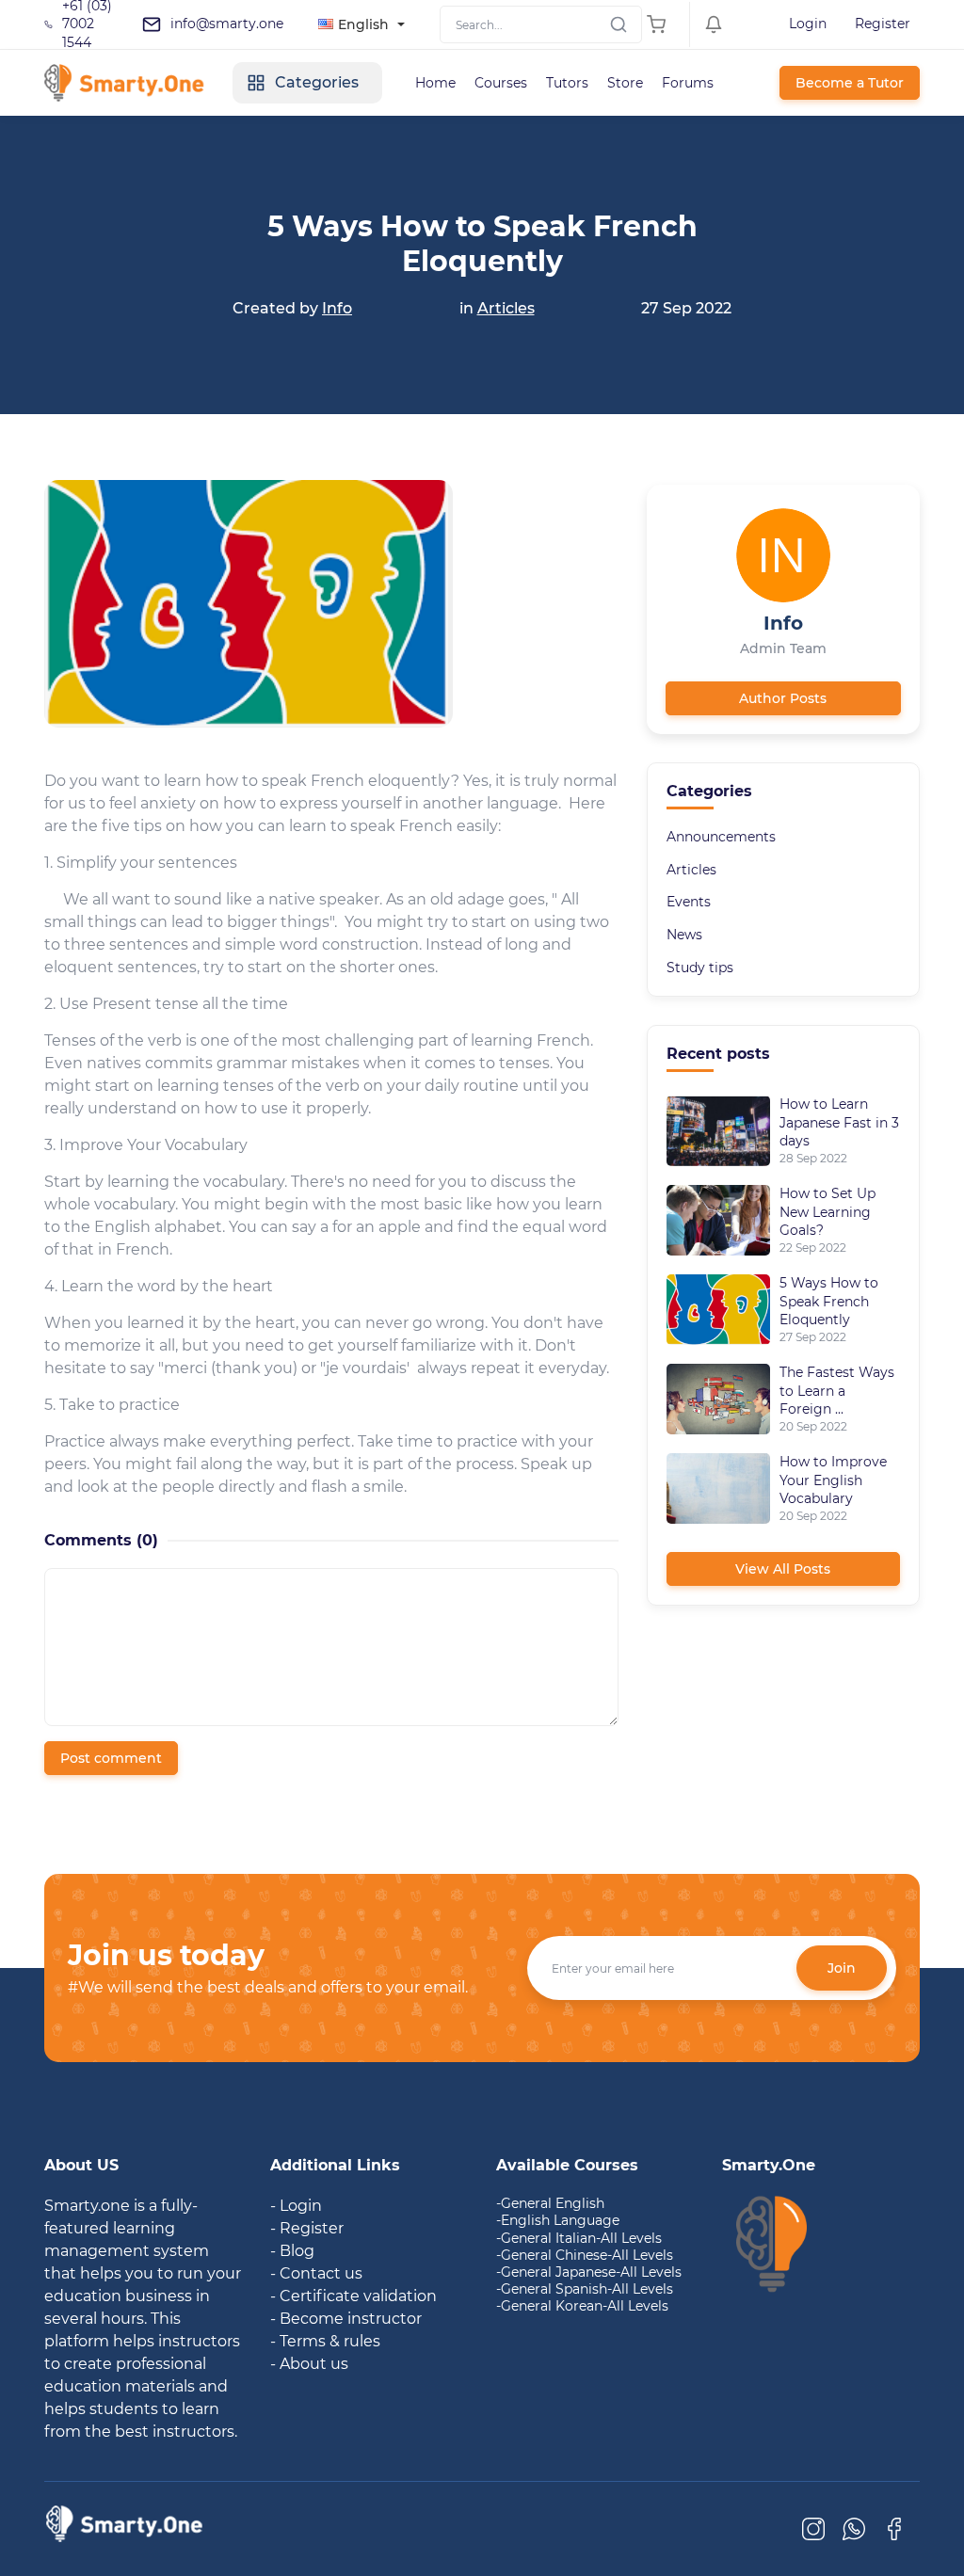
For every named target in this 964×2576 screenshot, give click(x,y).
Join (842, 1968)
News (684, 935)
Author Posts (783, 698)
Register (883, 24)
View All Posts (783, 1569)
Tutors (567, 83)
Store (625, 83)
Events (689, 902)
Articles (506, 308)
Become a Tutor (850, 83)
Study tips (700, 968)
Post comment (111, 1758)
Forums (688, 83)
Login (808, 24)
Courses (501, 83)
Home (435, 83)
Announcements (721, 837)
